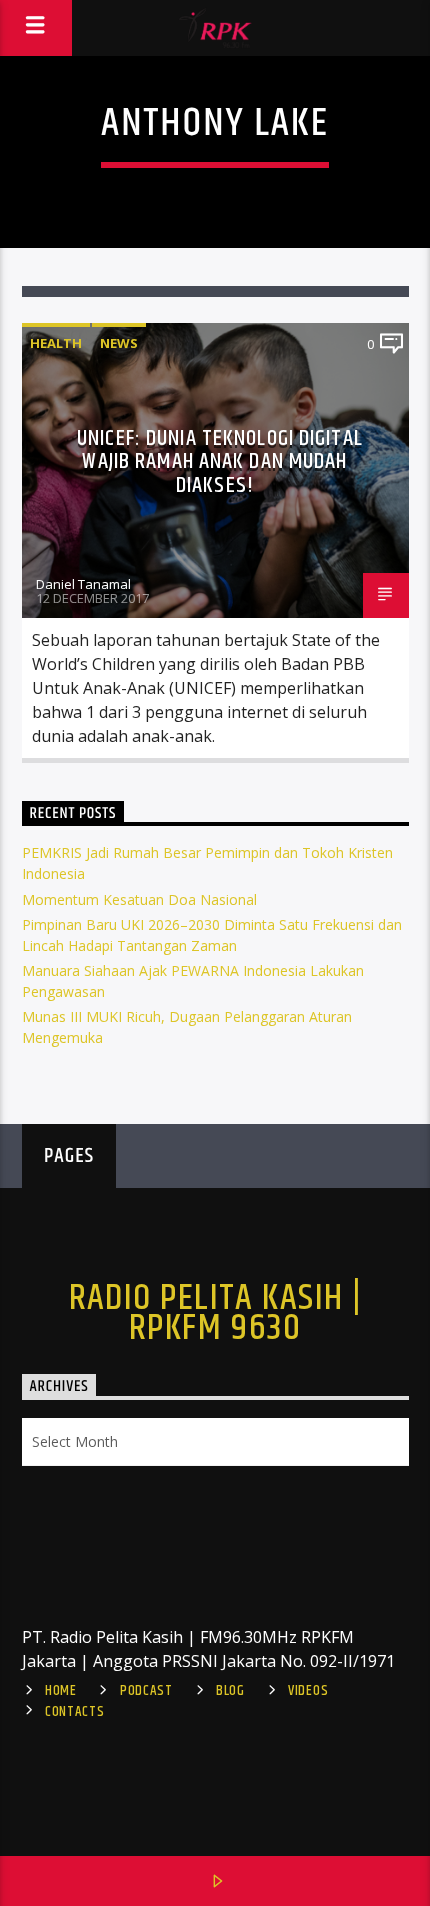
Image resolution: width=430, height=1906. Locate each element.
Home (61, 1691)
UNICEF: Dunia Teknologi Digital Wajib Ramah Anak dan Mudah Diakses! (220, 462)
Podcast (146, 1691)
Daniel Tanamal (83, 584)
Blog (230, 1691)
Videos (308, 1691)
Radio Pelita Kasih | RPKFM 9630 (215, 1314)
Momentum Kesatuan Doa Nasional (139, 899)
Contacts (75, 1712)
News (119, 343)
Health (56, 343)
